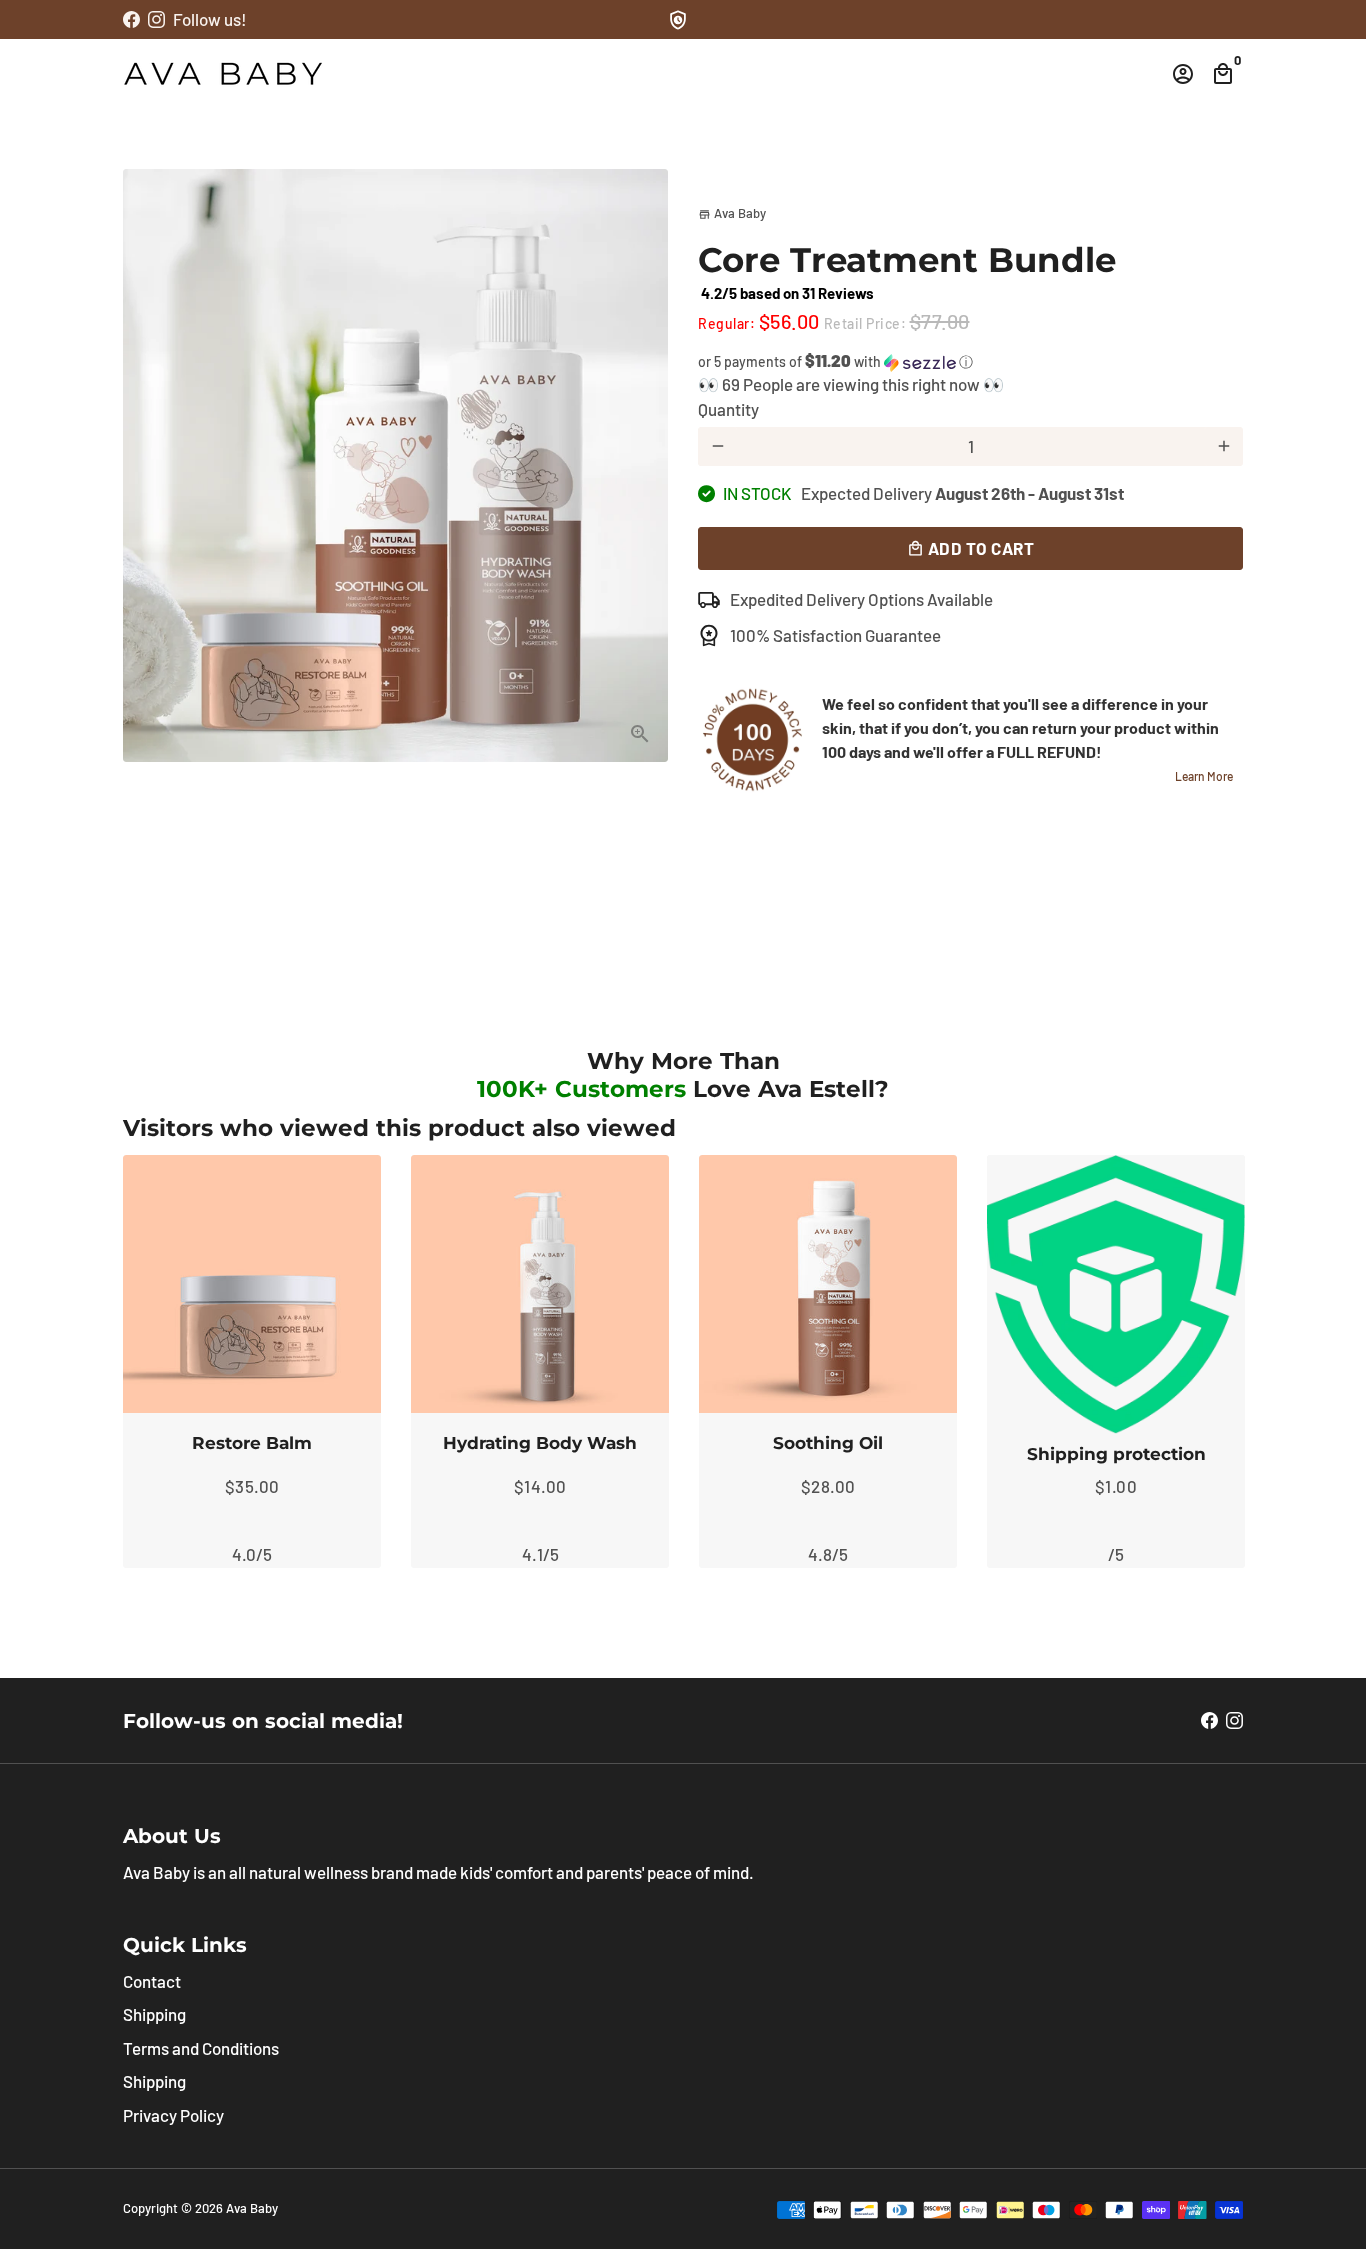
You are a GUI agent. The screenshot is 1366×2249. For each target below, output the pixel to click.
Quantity (728, 409)
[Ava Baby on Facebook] (131, 19)
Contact (152, 1981)
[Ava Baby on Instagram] (156, 19)
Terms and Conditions (201, 2048)
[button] (970, 361)
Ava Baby (252, 2208)
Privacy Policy (173, 2115)
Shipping (154, 2014)
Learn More (1204, 776)
